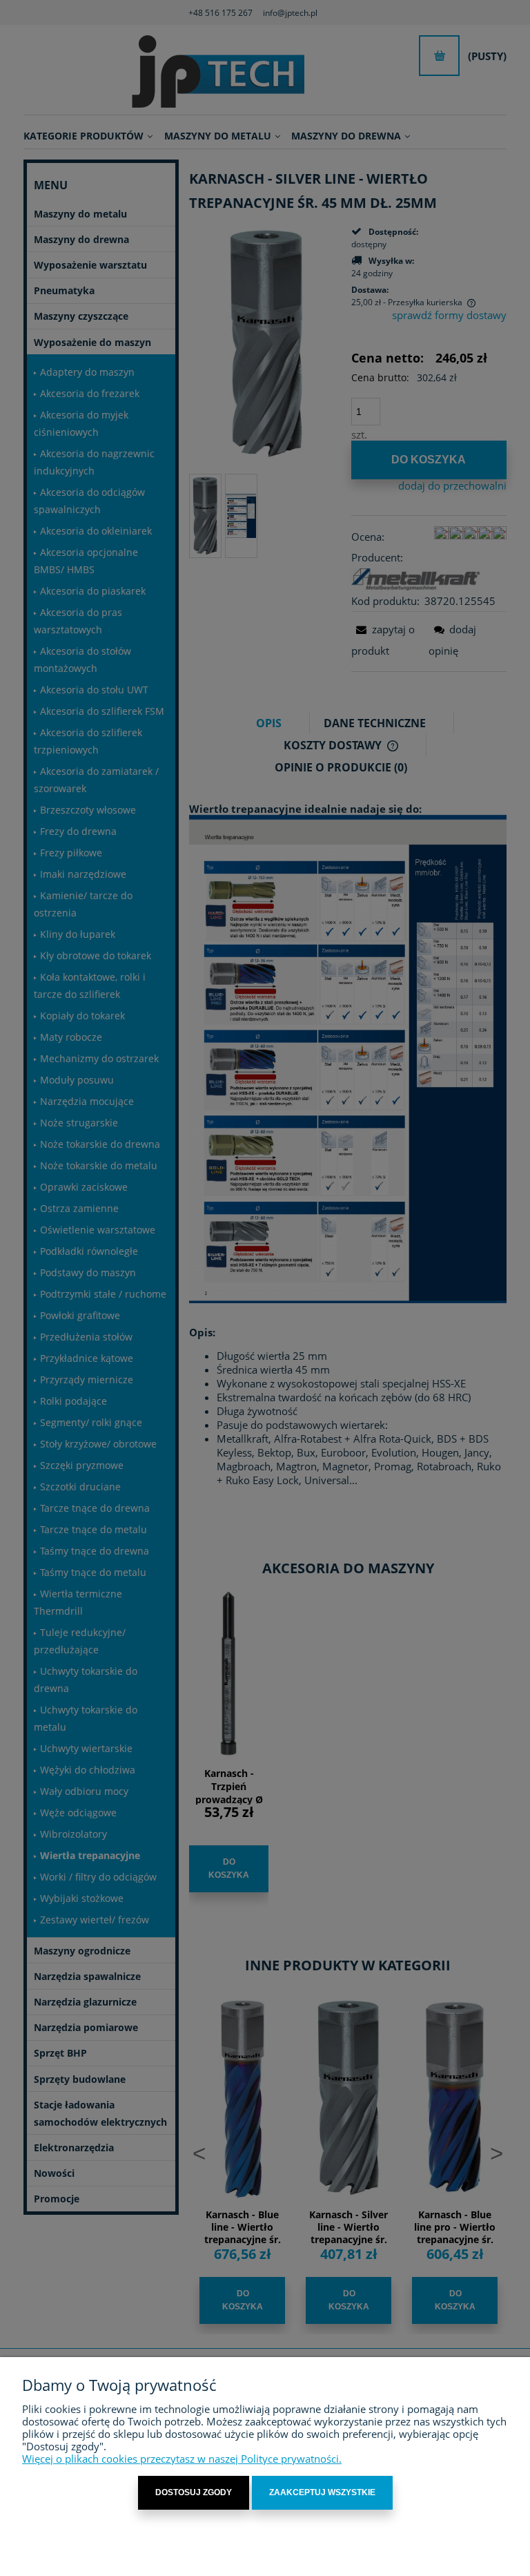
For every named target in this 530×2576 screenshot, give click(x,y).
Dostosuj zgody (194, 2492)
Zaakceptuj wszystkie (322, 2492)
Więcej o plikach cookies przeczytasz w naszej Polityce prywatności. (182, 2459)
